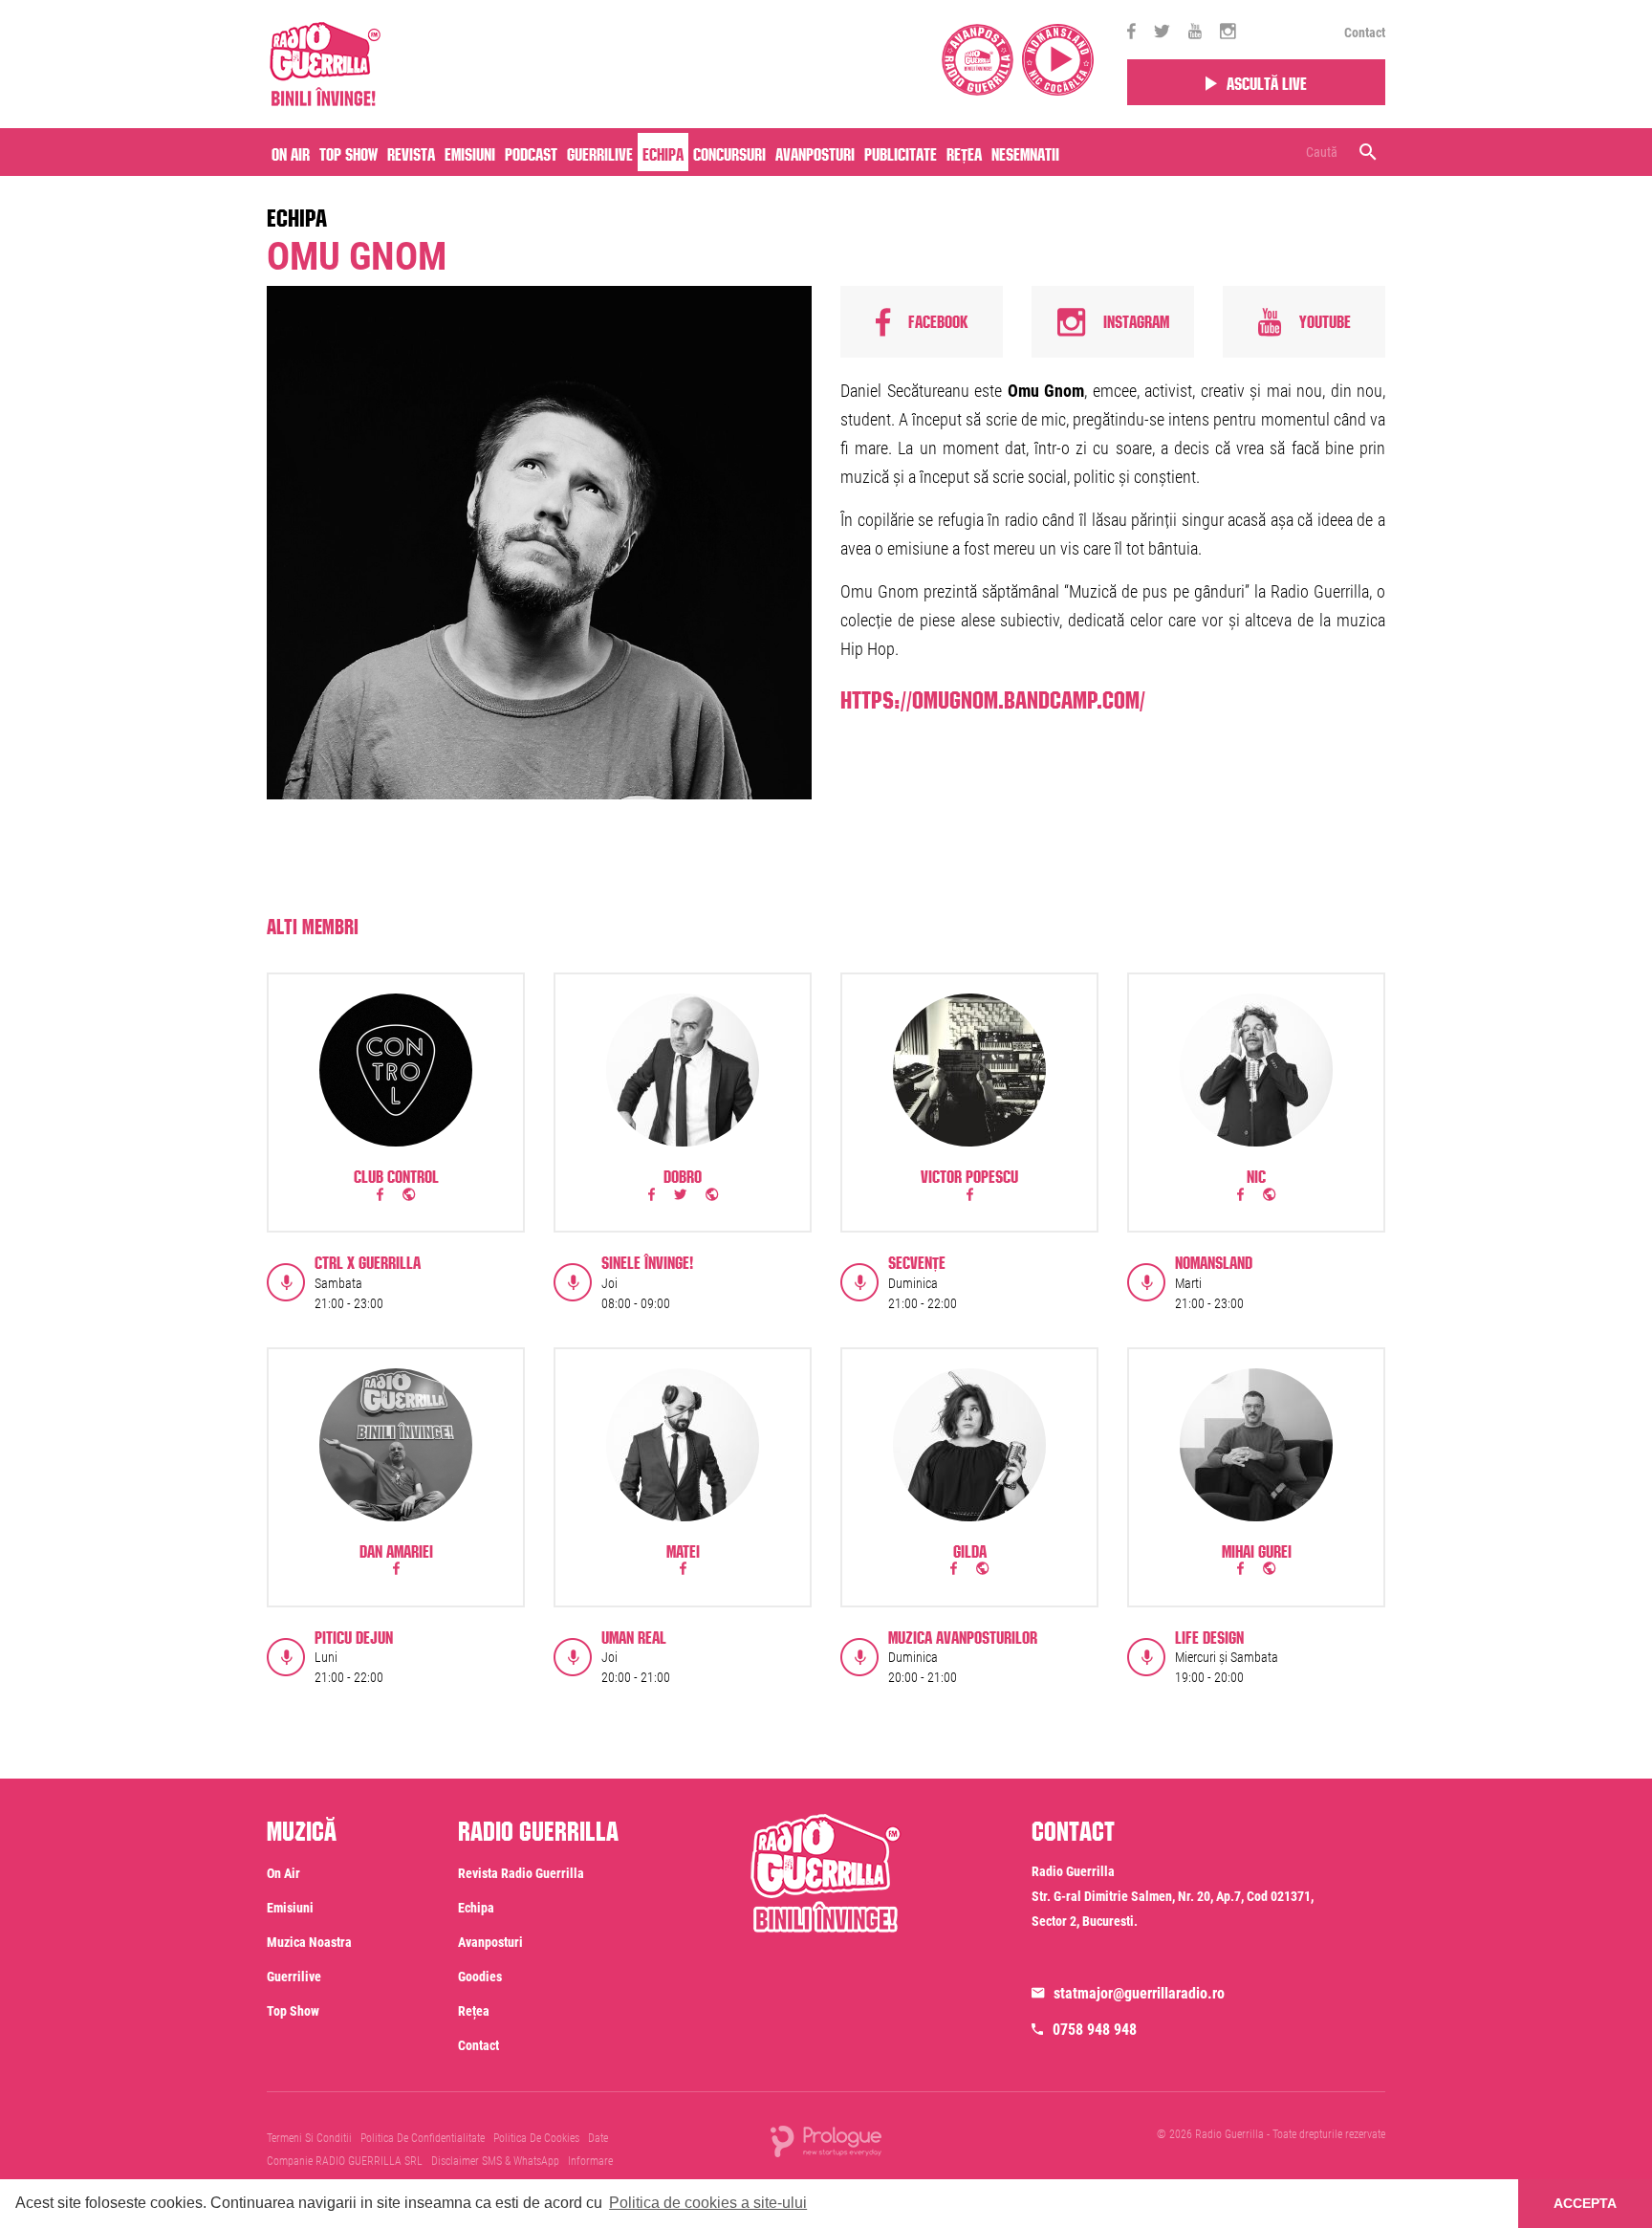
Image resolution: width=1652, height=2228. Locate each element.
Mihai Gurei (1257, 1549)
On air (291, 152)
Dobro (683, 1174)
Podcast (531, 152)
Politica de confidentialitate (423, 2138)
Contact (1365, 33)
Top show (293, 2011)
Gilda (970, 1549)
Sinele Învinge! (647, 1260)
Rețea (964, 152)
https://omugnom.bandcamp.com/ (993, 696)
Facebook (936, 318)
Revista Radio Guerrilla (521, 1873)
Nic (1256, 1174)
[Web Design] (826, 2140)
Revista (411, 152)
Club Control (396, 1174)
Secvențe (917, 1260)
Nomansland (1214, 1260)
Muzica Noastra (309, 1942)
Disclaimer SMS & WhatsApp (495, 2161)
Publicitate (901, 152)
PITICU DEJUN (354, 1635)
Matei (683, 1549)
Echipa (663, 152)
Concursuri (729, 152)
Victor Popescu (969, 1174)
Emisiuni (470, 152)
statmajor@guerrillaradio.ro (1139, 1993)
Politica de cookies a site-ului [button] (708, 2203)
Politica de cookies (536, 2138)
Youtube (1323, 318)
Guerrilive (600, 152)
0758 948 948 (1095, 2030)
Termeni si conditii (309, 2138)
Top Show (348, 152)
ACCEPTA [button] (1585, 2203)
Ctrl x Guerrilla (368, 1260)
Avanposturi (815, 152)
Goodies (480, 1977)
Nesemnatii (1025, 152)
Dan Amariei (396, 1549)
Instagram (1134, 318)
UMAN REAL (634, 1635)
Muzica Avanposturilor (963, 1635)
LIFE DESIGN (1209, 1635)
